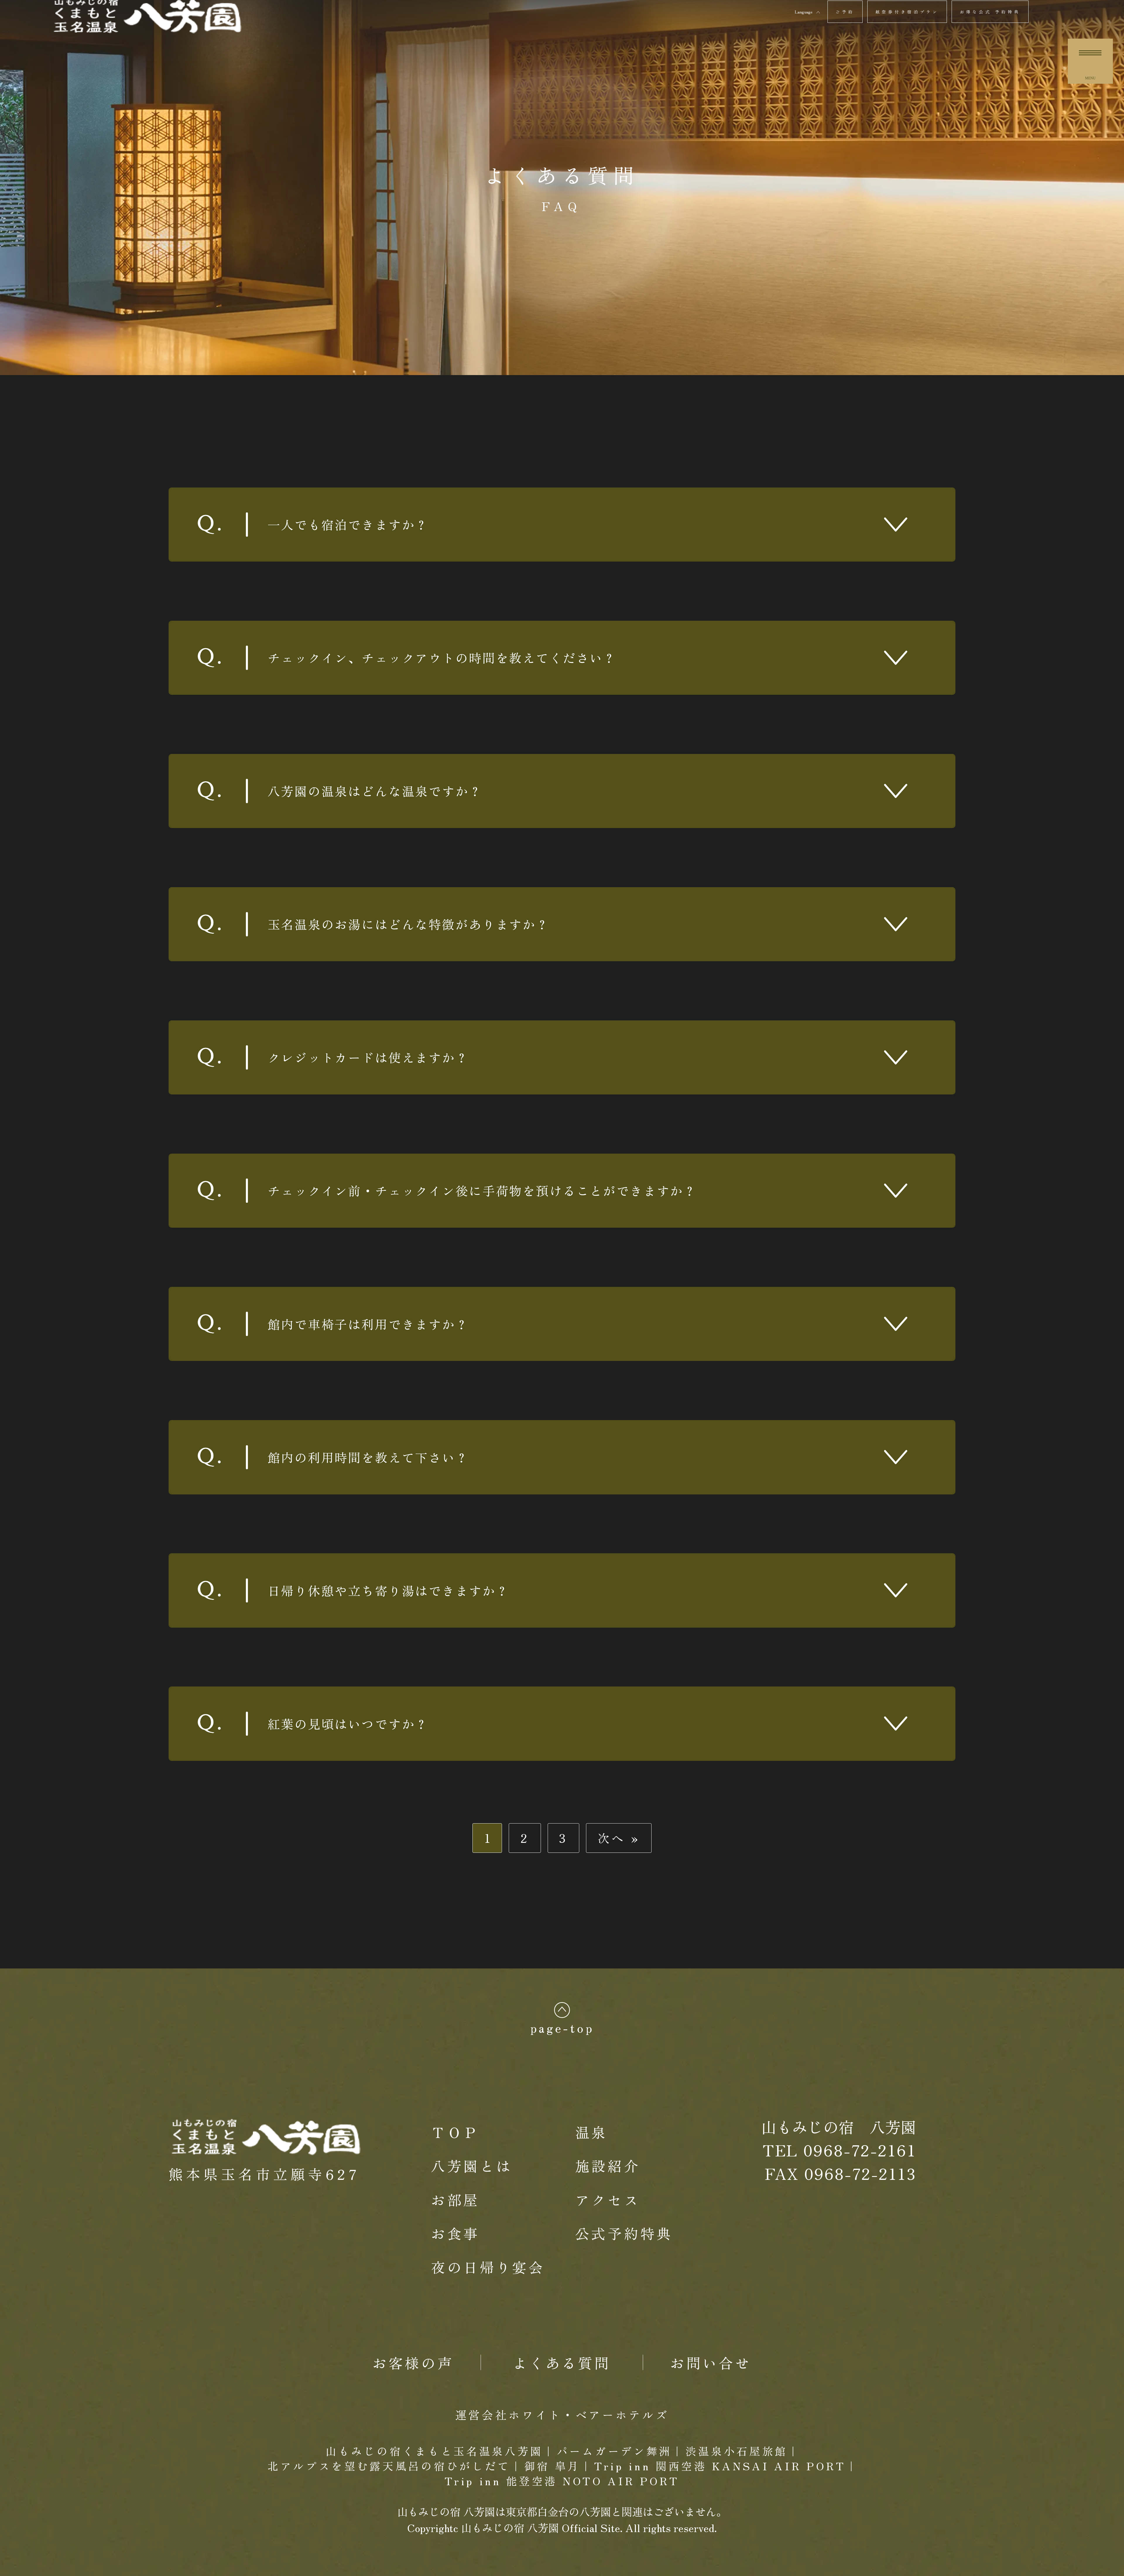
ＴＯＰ (455, 2132)
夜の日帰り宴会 (488, 2267)
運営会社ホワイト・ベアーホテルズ (562, 2414)
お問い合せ (711, 2362)
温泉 (591, 2132)
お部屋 (455, 2199)
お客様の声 (413, 2362)
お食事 (455, 2233)
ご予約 (845, 12)
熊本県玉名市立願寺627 (264, 2174)
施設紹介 (608, 2166)
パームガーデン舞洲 (614, 2451)
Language (804, 12)
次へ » (619, 1838)
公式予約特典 (624, 2233)
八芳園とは (472, 2166)
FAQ (562, 206)
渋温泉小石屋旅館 (737, 2451)
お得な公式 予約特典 (990, 12)
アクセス (608, 2199)
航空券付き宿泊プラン (907, 12)
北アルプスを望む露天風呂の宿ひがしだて (389, 2466)
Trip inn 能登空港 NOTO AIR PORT (562, 2481)
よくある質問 (562, 175)
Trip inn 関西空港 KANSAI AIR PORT (720, 2466)
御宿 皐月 (552, 2466)
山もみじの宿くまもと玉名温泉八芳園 (434, 2451)
